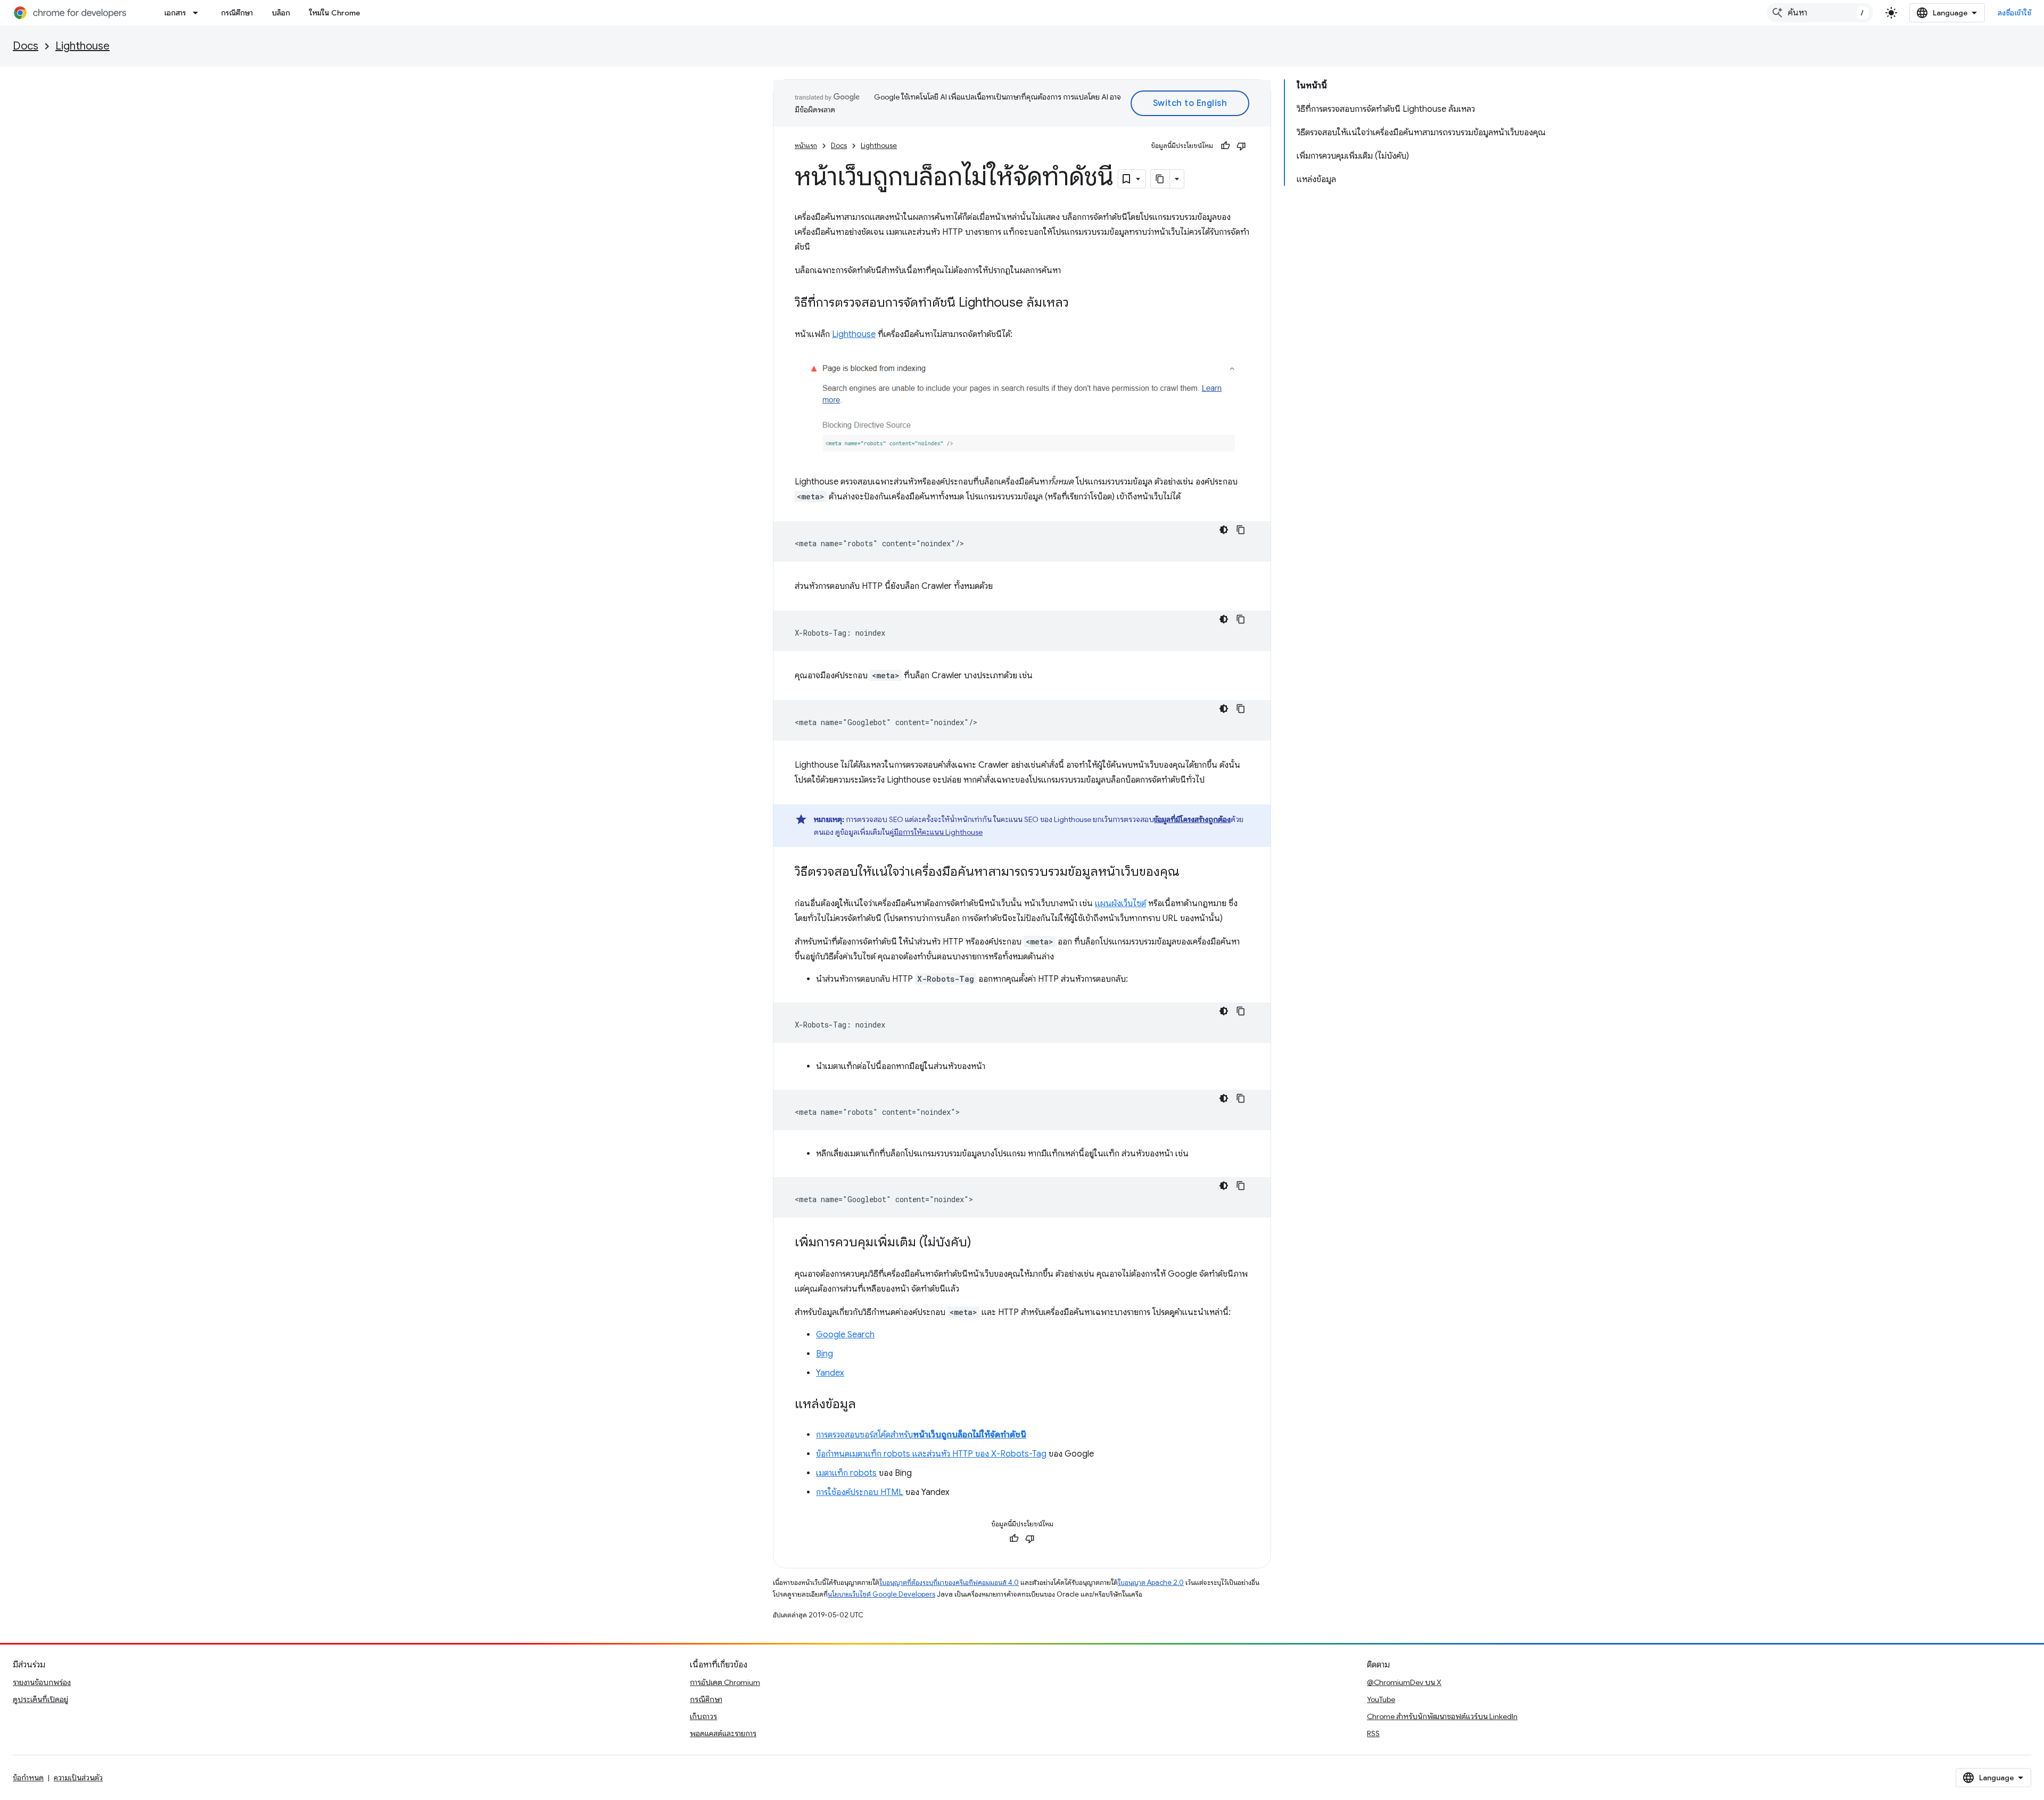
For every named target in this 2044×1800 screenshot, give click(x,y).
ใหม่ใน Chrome (335, 13)
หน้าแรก (806, 146)
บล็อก (281, 13)
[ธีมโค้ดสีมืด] (1224, 530)
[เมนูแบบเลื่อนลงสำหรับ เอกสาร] (199, 13)
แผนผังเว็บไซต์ (1120, 903)
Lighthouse (83, 46)
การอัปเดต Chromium (725, 1682)
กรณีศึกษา (237, 13)
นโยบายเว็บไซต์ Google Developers (881, 1594)
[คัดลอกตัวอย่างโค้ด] (1241, 530)
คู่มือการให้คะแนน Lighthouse (936, 832)
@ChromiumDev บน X (1404, 1682)
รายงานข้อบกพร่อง (42, 1682)
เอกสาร (175, 13)
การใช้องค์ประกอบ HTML (860, 1492)
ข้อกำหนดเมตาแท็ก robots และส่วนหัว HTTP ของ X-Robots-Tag (931, 1454)
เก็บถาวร (703, 1716)
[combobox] (1820, 13)
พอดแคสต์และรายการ (723, 1733)
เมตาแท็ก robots (846, 1473)
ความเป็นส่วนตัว (78, 1778)
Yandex (830, 1373)
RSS (1373, 1733)
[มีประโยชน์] (1225, 146)
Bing (825, 1354)
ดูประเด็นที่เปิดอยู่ (40, 1699)
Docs (26, 46)
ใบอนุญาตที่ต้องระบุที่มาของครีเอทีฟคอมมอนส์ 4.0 (949, 1583)
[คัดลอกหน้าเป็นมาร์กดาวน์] (1160, 179)
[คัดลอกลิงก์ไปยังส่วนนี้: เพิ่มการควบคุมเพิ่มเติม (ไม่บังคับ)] (982, 1243)
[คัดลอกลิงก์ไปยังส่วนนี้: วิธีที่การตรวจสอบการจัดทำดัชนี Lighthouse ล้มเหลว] (1079, 303)
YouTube (1381, 1699)
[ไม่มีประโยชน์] (1241, 146)
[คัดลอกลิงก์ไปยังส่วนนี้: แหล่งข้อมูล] (867, 1404)
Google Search (845, 1335)
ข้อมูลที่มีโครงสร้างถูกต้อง (1192, 819)
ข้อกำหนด (28, 1778)
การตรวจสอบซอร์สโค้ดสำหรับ (921, 1435)
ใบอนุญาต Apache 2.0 (1151, 1583)
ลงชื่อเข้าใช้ (2015, 13)
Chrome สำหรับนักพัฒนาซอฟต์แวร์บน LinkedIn (1442, 1716)
